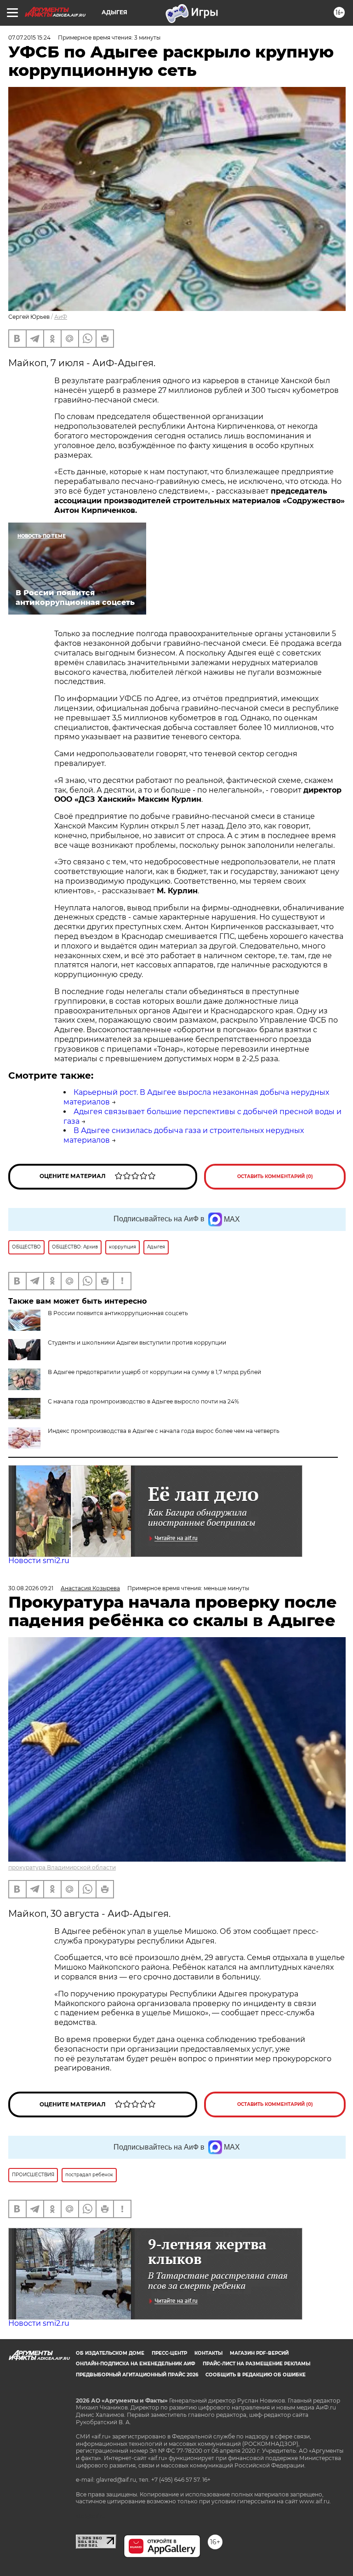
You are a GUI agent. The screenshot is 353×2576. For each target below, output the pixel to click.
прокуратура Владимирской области (62, 1867)
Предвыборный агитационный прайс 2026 (137, 2375)
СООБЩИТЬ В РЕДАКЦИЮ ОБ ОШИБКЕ (256, 2375)
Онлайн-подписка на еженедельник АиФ (136, 2364)
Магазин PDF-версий (259, 2353)
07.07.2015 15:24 (29, 37)
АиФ (61, 317)
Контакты (208, 2353)
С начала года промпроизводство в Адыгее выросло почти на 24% (143, 1401)
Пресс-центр (169, 2353)
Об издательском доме (110, 2353)
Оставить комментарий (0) (275, 1176)
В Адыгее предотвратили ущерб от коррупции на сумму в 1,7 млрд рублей (154, 1372)
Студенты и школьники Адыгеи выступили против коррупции (137, 1343)
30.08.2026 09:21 (31, 1588)
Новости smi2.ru (39, 1561)
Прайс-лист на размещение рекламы (256, 2364)
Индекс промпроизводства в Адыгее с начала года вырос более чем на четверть (164, 1431)
